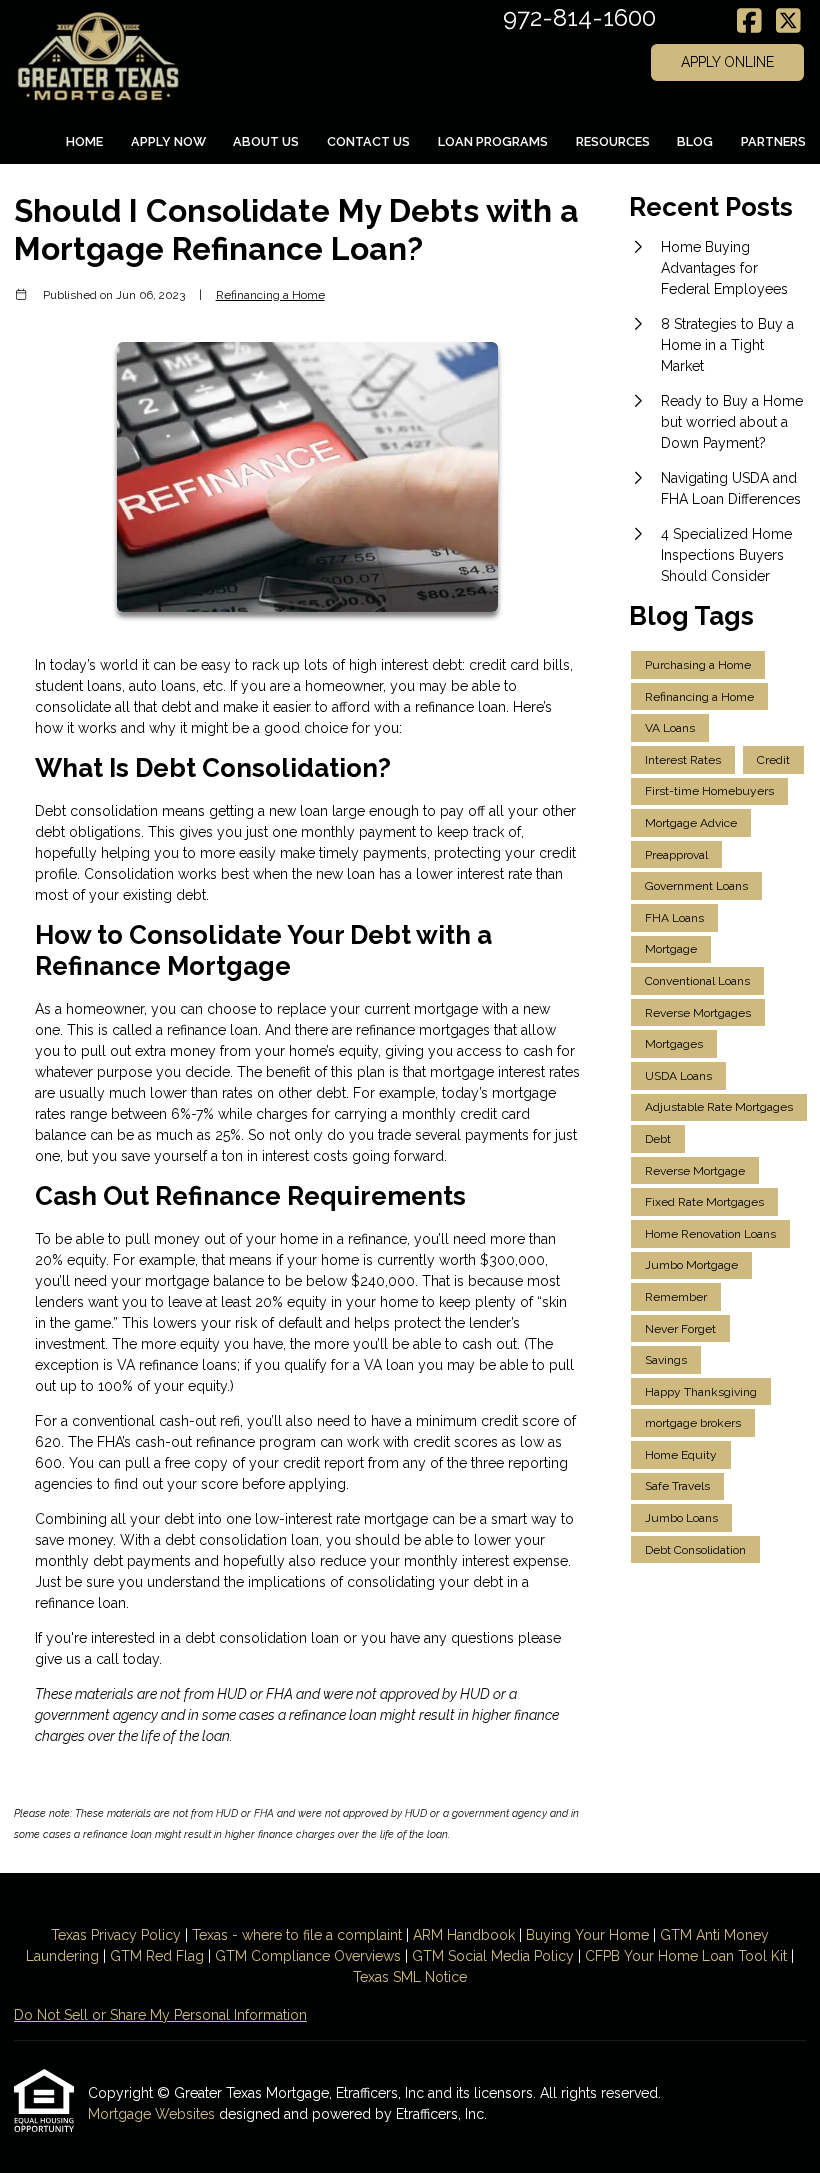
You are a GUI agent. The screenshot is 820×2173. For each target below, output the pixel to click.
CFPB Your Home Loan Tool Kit (686, 1956)
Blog (695, 141)
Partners (773, 141)
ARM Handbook (464, 1935)
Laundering (62, 1956)
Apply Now (168, 141)
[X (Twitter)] (788, 22)
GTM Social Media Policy (493, 1956)
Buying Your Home (587, 1935)
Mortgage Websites (153, 2114)
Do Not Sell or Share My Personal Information (160, 2015)
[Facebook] (749, 22)
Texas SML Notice (410, 1977)
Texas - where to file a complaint (297, 1935)
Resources (613, 141)
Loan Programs (493, 141)
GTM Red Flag (157, 1956)
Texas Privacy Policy (116, 1935)
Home (84, 141)
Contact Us (368, 141)
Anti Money (732, 1935)
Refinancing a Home (270, 295)
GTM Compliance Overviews (308, 1956)
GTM (678, 1935)
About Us (266, 141)
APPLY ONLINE (727, 62)
